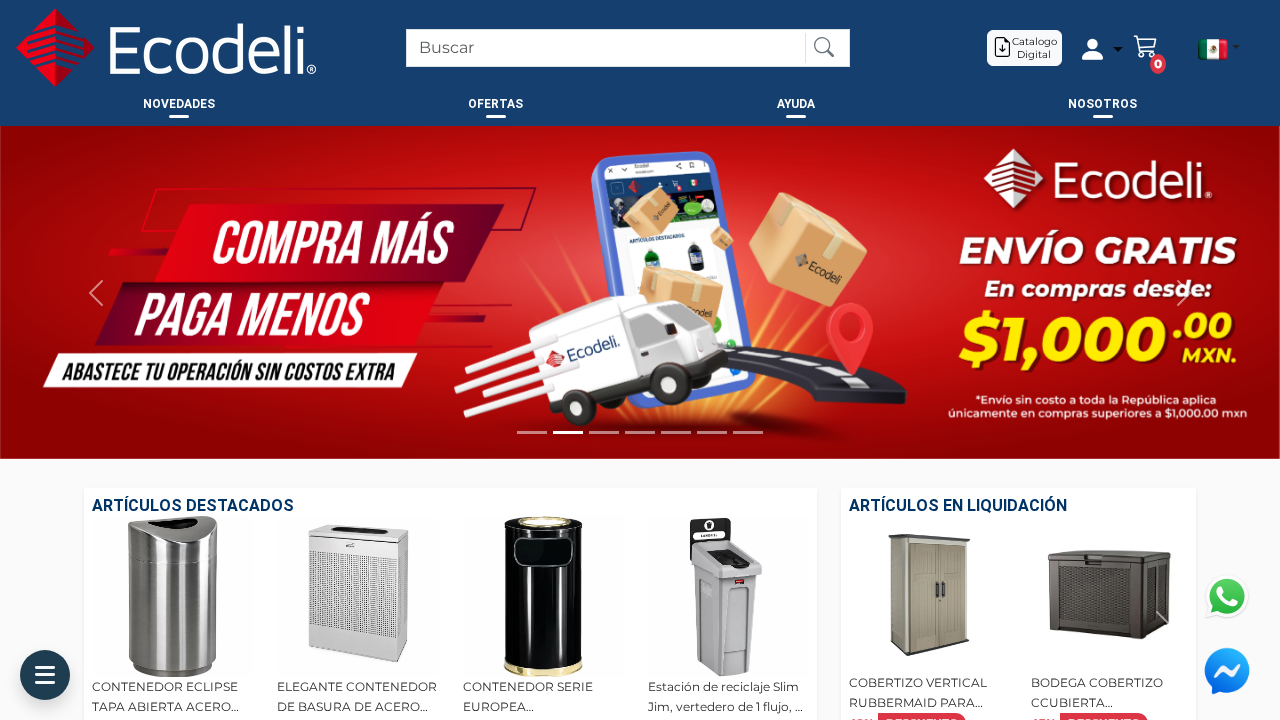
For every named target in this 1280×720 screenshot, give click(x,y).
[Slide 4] (640, 432)
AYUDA (796, 104)
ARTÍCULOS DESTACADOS (193, 505)
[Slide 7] (748, 432)
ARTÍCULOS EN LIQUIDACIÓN (958, 505)
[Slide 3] (604, 432)
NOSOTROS (1102, 104)
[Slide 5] (676, 432)
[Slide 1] (532, 432)
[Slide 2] (568, 432)
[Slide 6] (712, 432)
